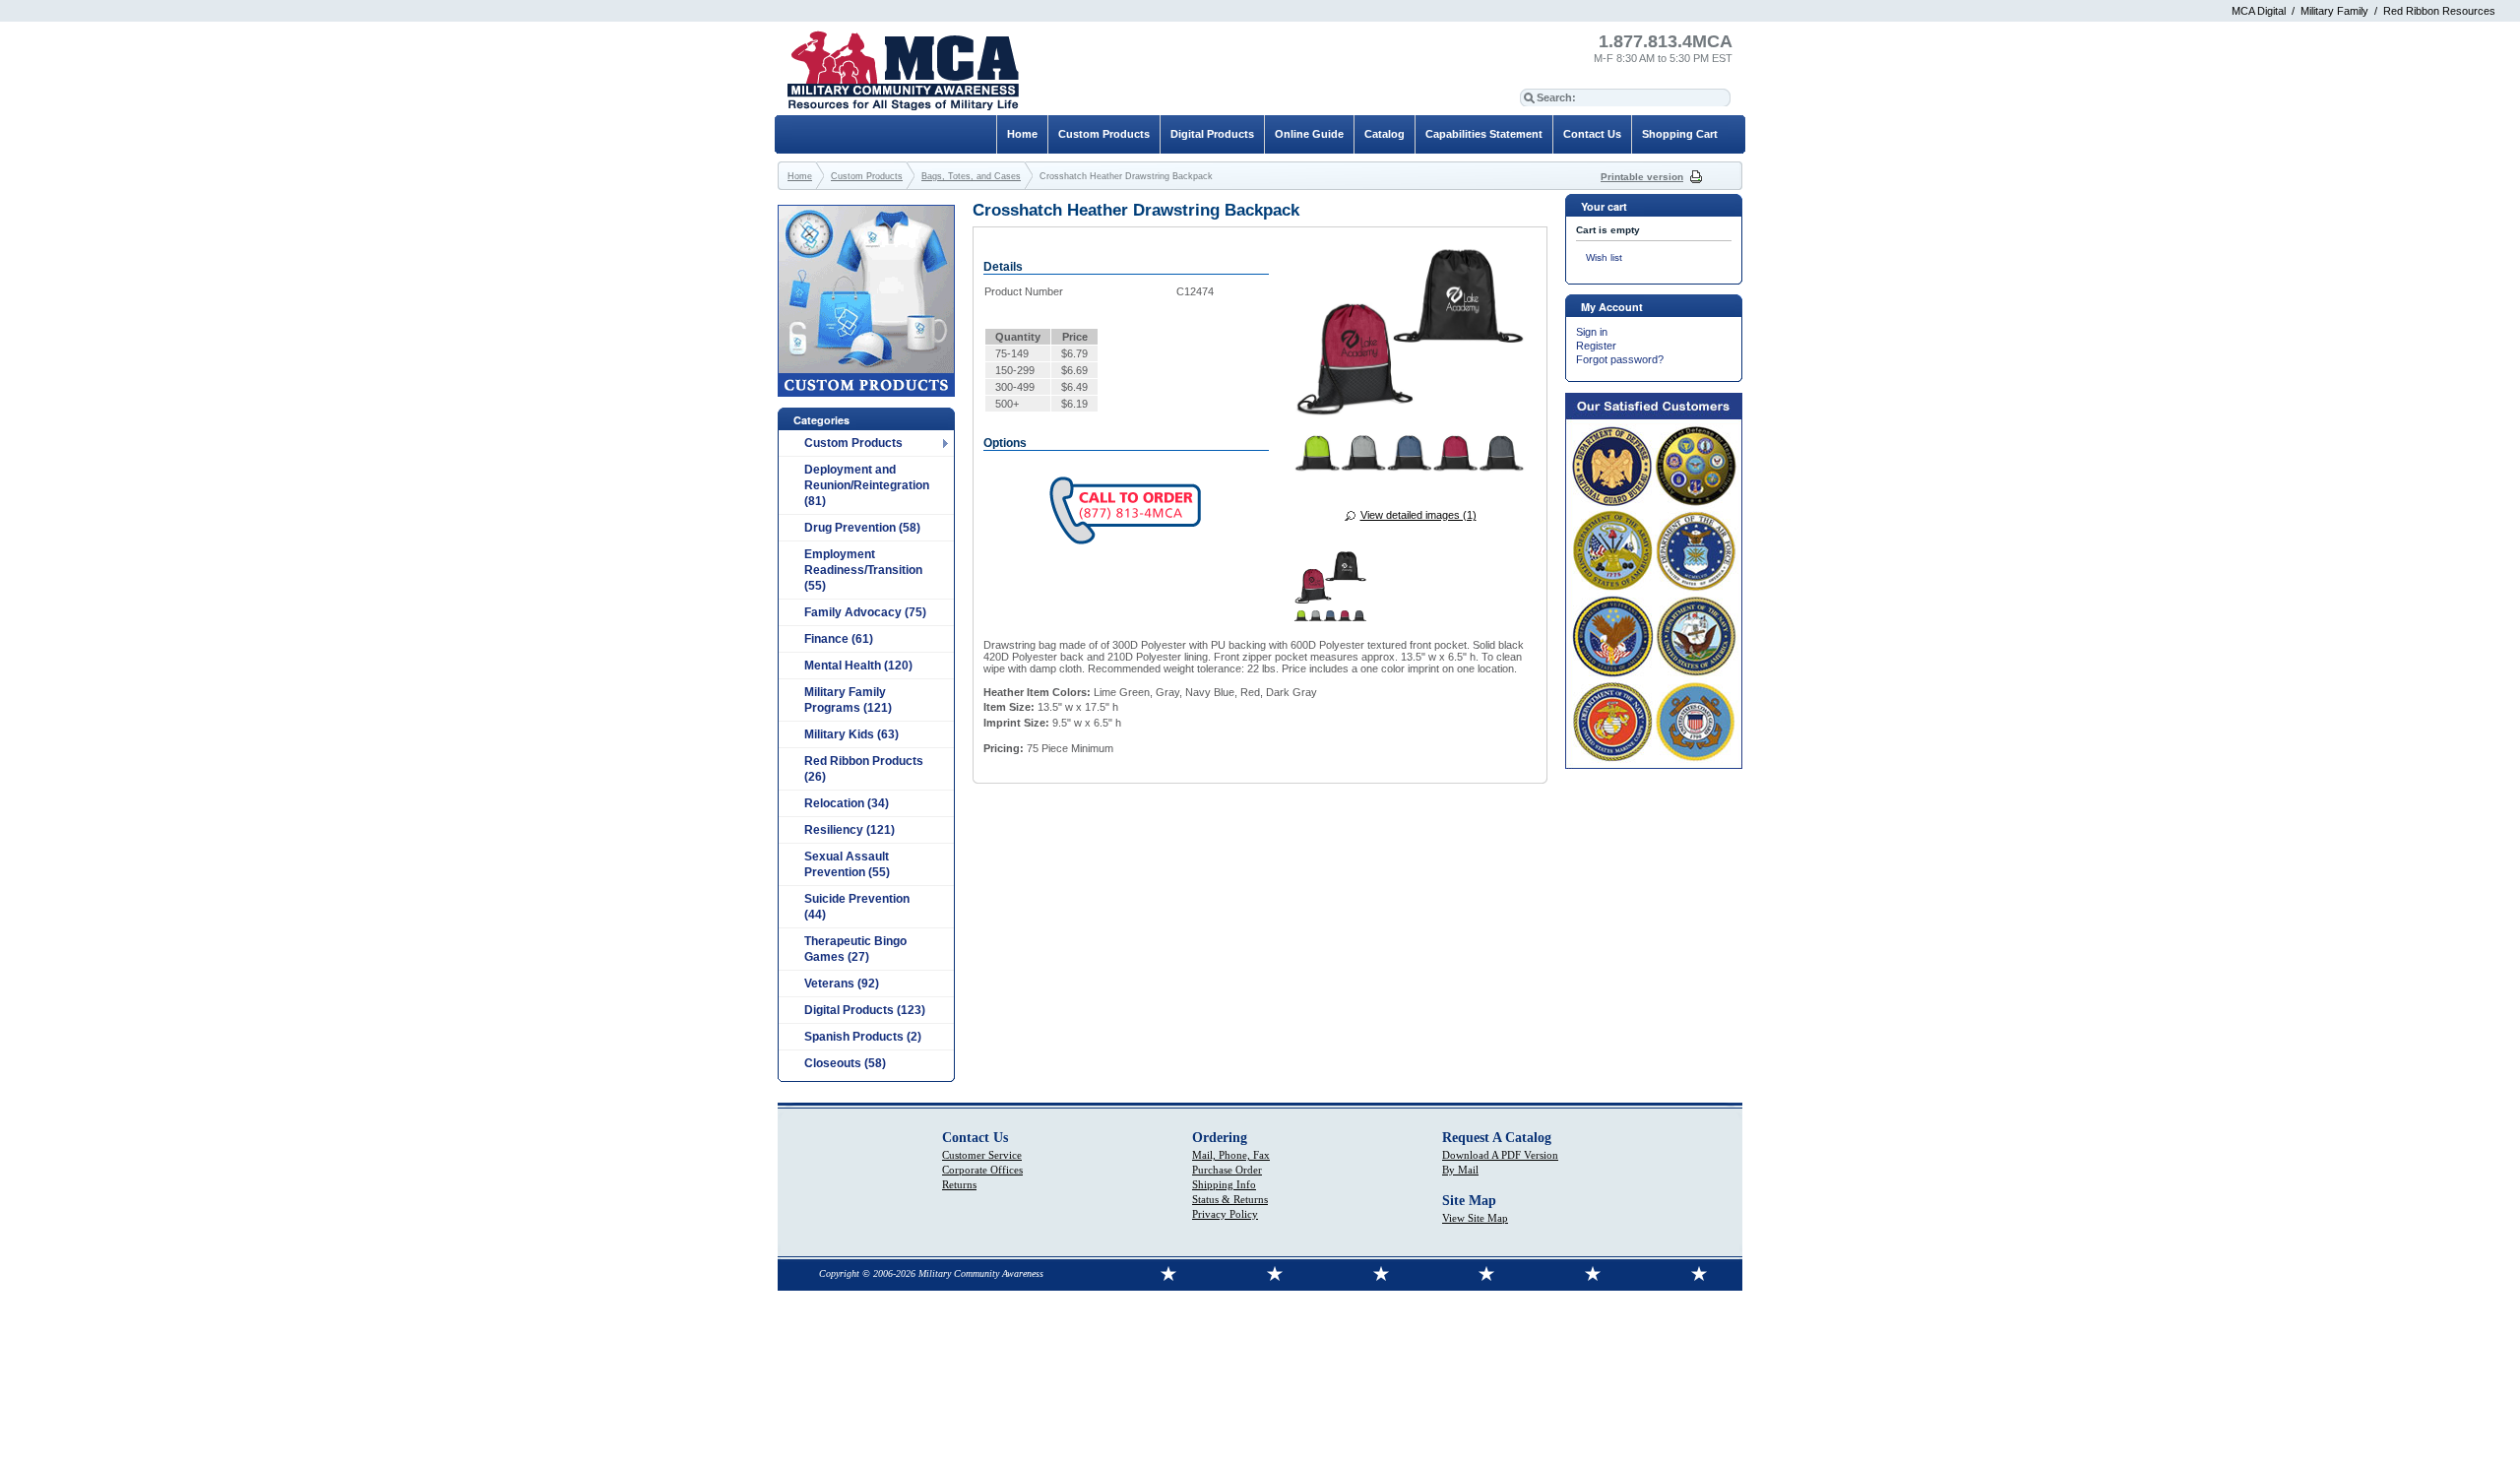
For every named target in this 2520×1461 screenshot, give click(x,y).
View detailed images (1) (1418, 515)
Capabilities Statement (1484, 134)
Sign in (1592, 332)
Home (1022, 134)
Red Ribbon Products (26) (864, 769)
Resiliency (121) (850, 830)
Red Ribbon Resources (2439, 11)
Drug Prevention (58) (862, 528)
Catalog (1385, 134)
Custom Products (853, 443)
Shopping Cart (1680, 134)
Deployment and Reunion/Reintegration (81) (867, 485)
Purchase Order (1227, 1170)
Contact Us (1592, 134)
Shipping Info (1224, 1184)
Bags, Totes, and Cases (971, 176)
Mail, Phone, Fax (1231, 1155)
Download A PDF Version (1500, 1155)
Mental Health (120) (858, 666)
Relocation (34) (847, 803)
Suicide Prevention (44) (857, 907)
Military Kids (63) (851, 734)
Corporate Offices (982, 1170)
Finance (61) (839, 639)
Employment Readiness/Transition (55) (863, 570)
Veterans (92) (842, 984)
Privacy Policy (1225, 1214)
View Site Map (1475, 1218)
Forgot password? (1620, 359)
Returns (959, 1184)
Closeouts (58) (845, 1063)
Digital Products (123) (865, 1010)
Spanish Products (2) (863, 1037)
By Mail (1460, 1170)
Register (1596, 346)
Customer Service (982, 1155)
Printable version (1642, 177)
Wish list (1604, 257)
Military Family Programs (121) (848, 700)
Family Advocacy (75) (865, 612)
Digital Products (1212, 134)
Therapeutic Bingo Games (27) (855, 949)
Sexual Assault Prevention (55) (847, 864)
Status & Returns (1230, 1199)
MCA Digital (2259, 11)
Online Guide (1309, 134)
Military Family (2334, 11)
